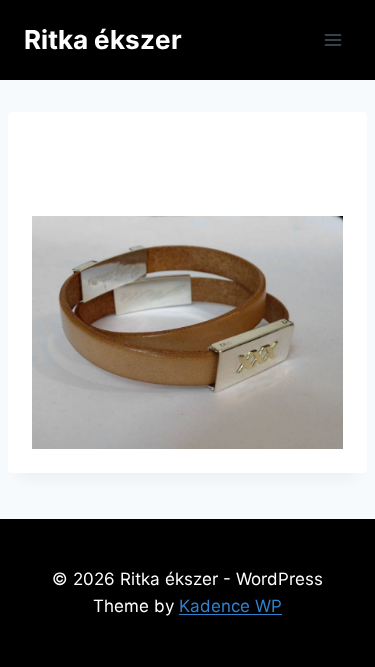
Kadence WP (230, 606)
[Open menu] (332, 39)
